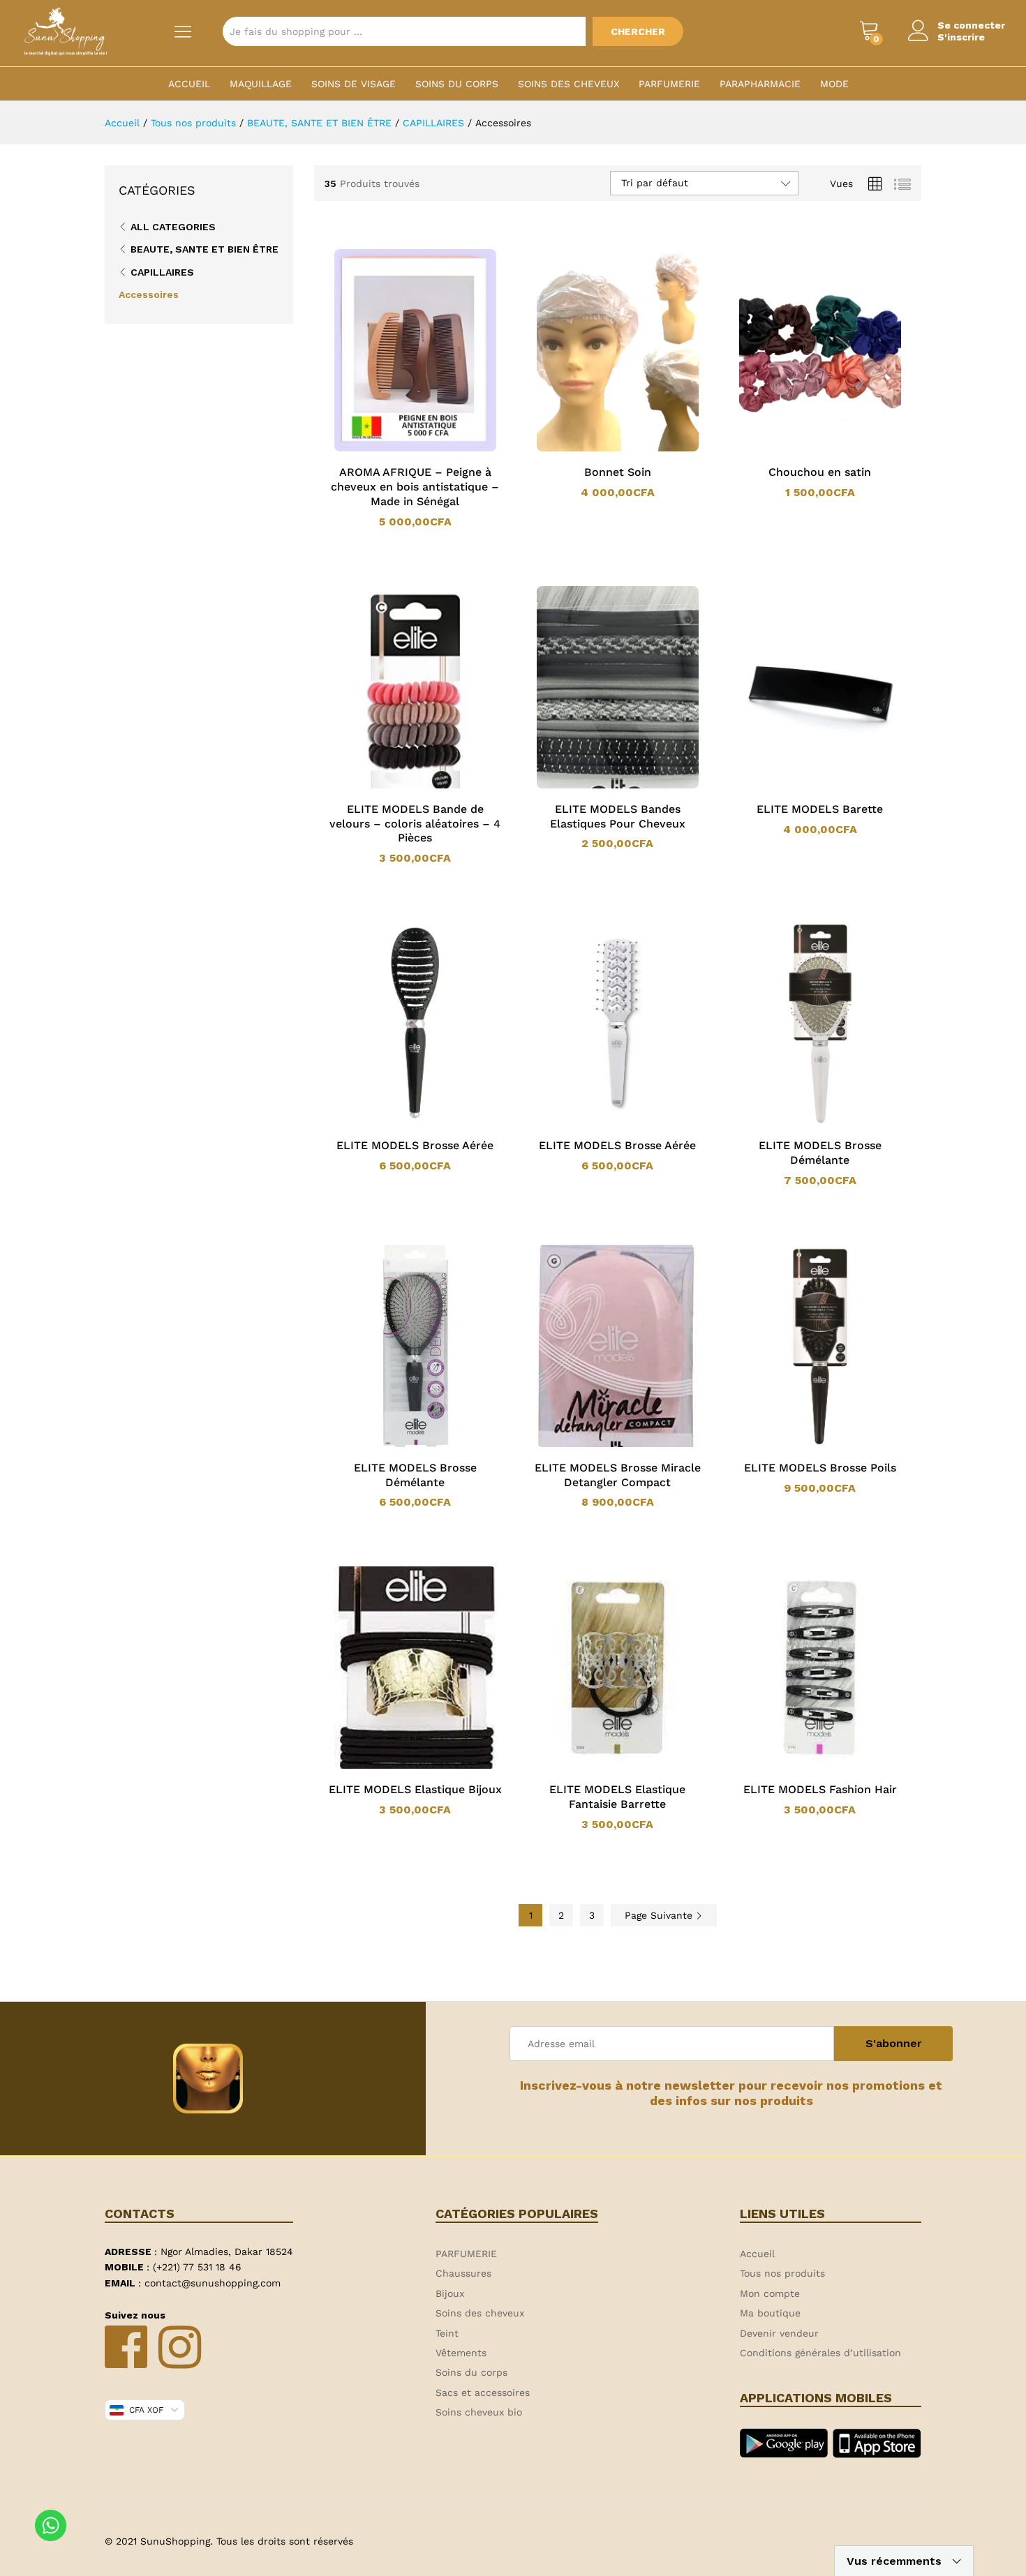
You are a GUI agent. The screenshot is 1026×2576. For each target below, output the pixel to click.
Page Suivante (660, 1915)
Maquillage (261, 84)
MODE (834, 84)
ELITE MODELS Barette (820, 809)
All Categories (173, 227)
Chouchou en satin (820, 472)
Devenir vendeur (779, 2333)
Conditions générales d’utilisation (820, 2353)
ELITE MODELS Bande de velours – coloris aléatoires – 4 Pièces (415, 824)
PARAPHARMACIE (760, 84)
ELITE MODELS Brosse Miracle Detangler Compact (618, 1475)
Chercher (638, 31)
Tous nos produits (782, 2273)
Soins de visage (354, 84)
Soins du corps (457, 84)
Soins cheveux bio (479, 2412)
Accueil (189, 84)
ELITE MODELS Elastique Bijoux (415, 1789)
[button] (397, 449)
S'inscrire (961, 37)
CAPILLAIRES (162, 272)
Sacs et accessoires (483, 2392)
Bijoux (450, 2293)
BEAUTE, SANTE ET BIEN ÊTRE (205, 249)
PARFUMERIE (669, 84)
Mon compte (770, 2293)
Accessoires (149, 294)
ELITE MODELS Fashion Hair (820, 1789)
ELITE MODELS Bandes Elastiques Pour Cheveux (618, 816)
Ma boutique (770, 2313)
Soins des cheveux (568, 84)
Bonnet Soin (618, 472)
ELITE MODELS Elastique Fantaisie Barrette (617, 1797)
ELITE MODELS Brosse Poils (820, 1468)
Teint (447, 2333)
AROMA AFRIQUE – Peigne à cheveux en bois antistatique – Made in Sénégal (415, 487)
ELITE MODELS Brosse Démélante (820, 1153)
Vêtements (461, 2353)
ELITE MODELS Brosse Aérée (415, 1145)
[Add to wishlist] (429, 449)
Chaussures (463, 2273)
